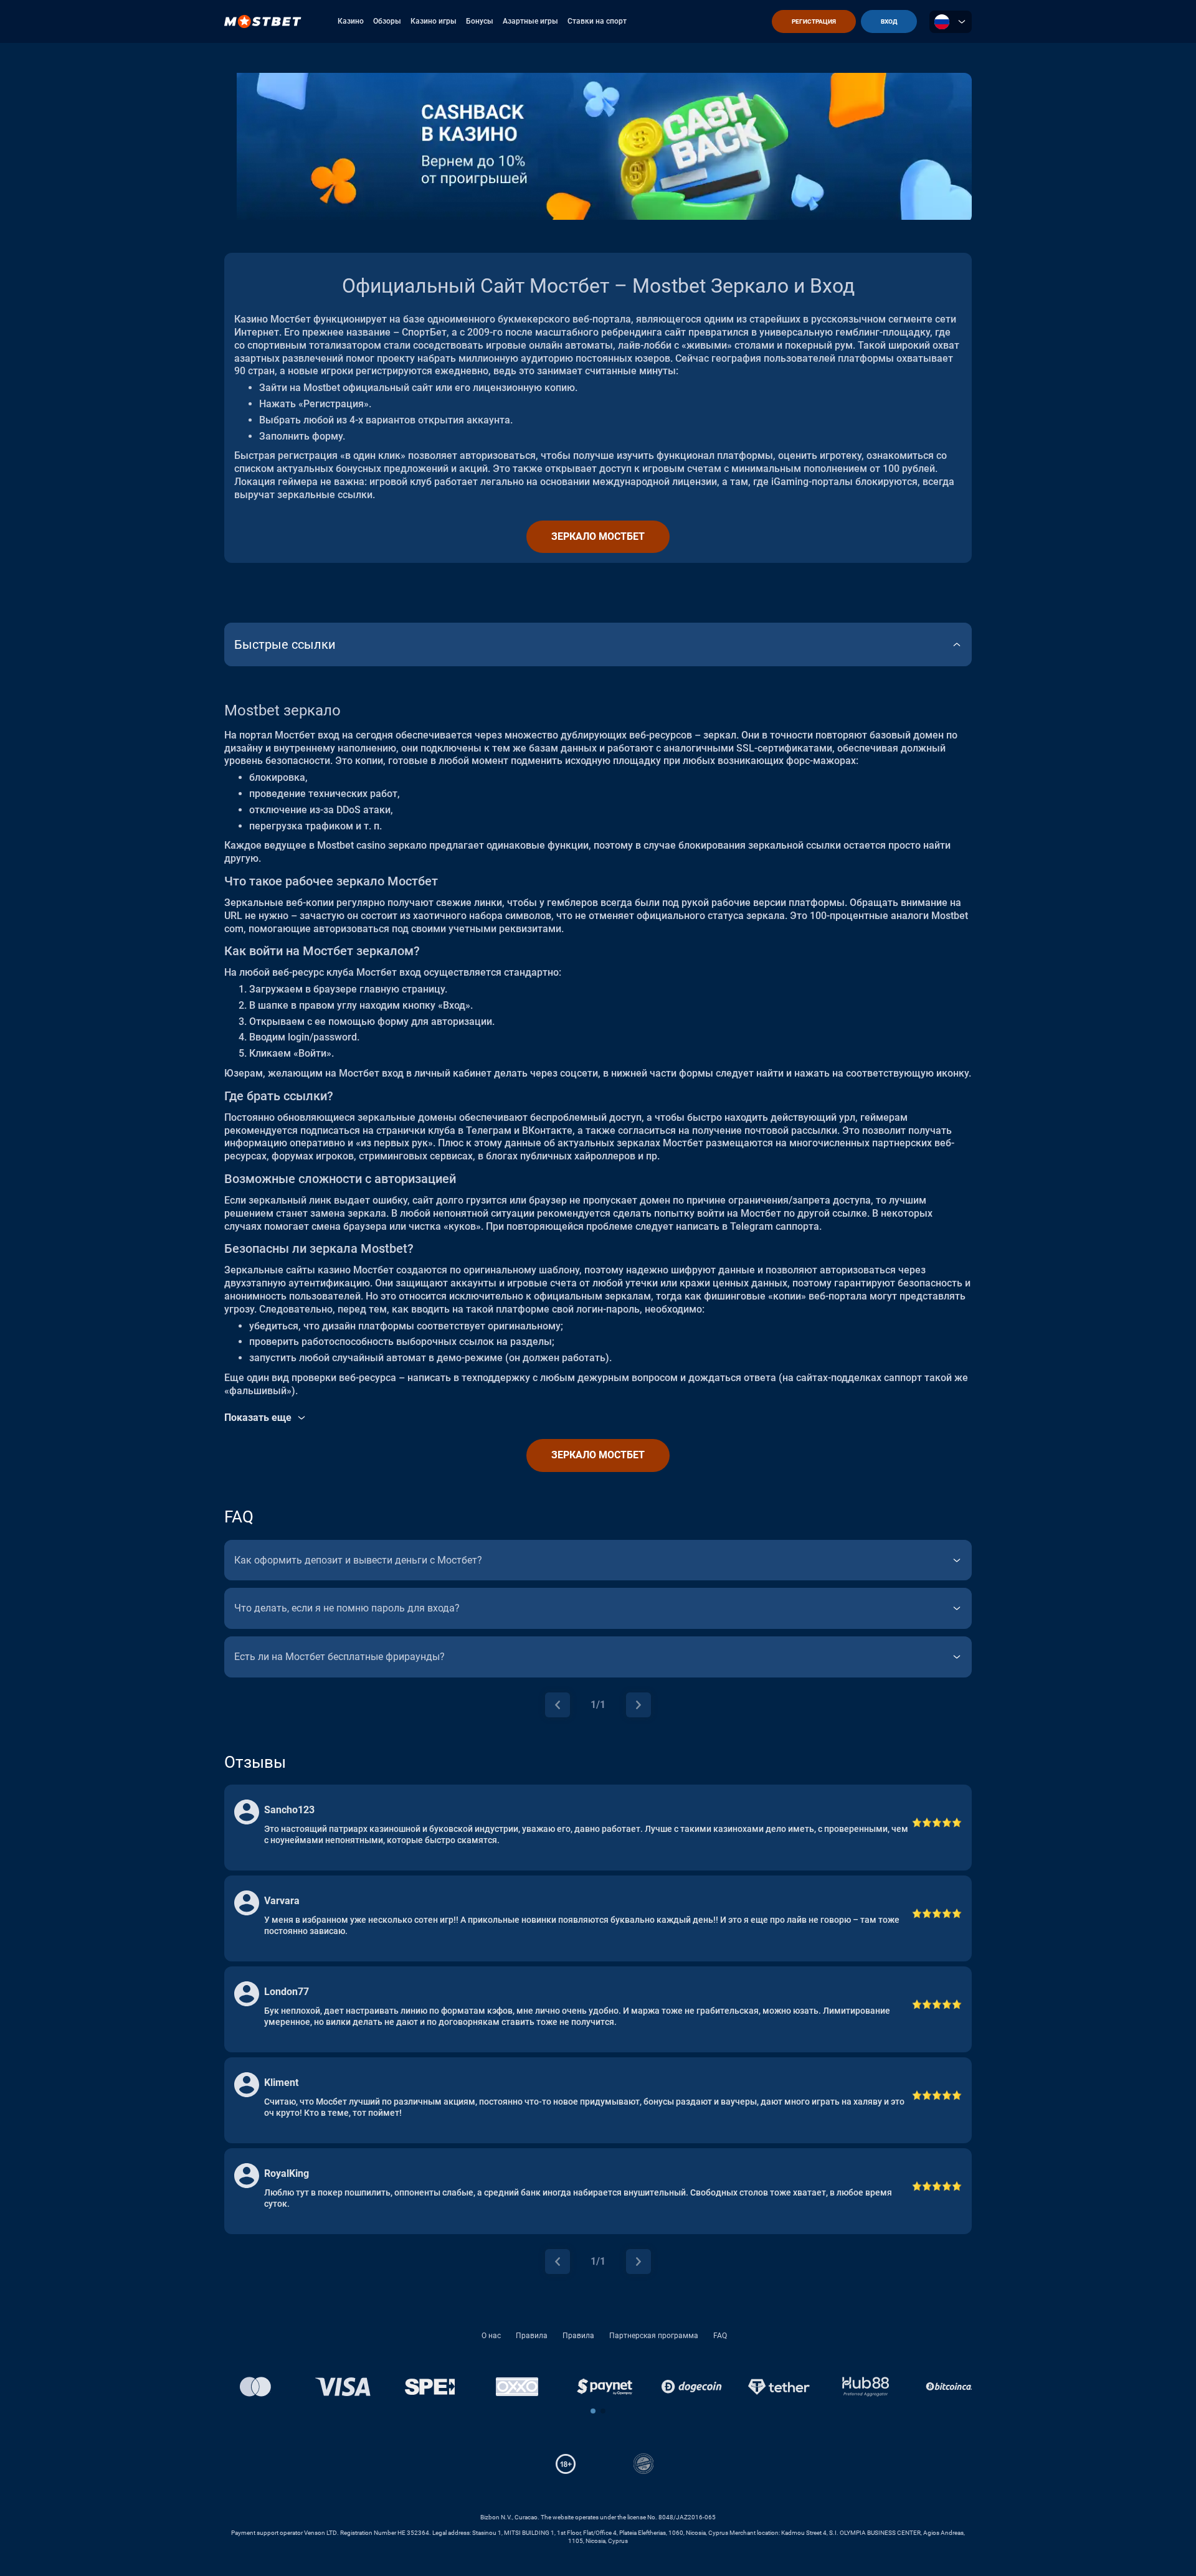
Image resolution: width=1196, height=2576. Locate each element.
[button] (593, 2411)
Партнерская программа (654, 2336)
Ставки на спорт (597, 21)
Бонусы (480, 21)
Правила (532, 2336)
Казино (351, 21)
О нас (491, 2336)
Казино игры (434, 21)
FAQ (720, 2336)
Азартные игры (530, 21)
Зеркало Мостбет (598, 536)
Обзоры (387, 21)
